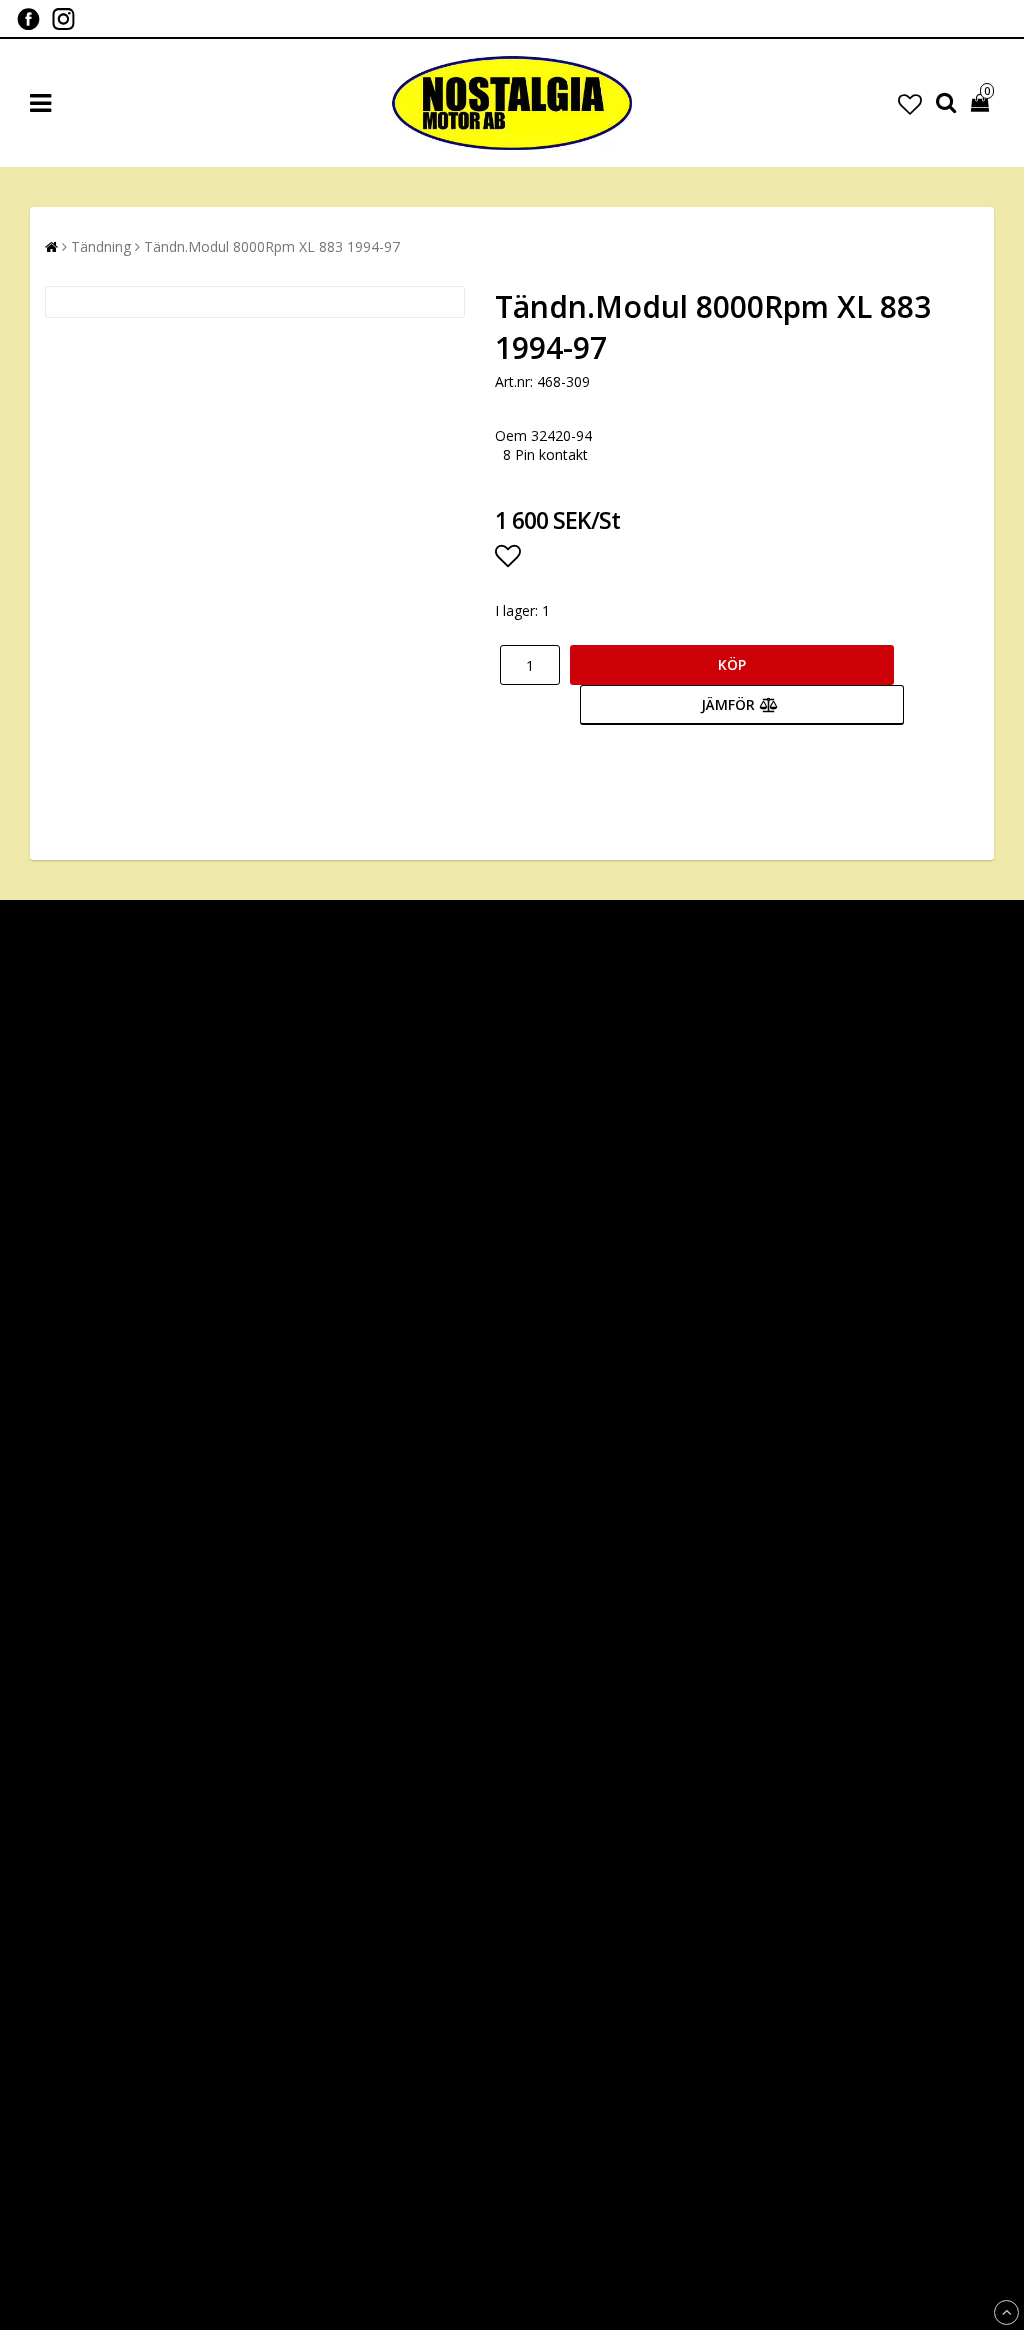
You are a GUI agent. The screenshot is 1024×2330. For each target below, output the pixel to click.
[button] (910, 103)
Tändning (101, 246)
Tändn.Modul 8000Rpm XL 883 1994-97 (272, 246)
